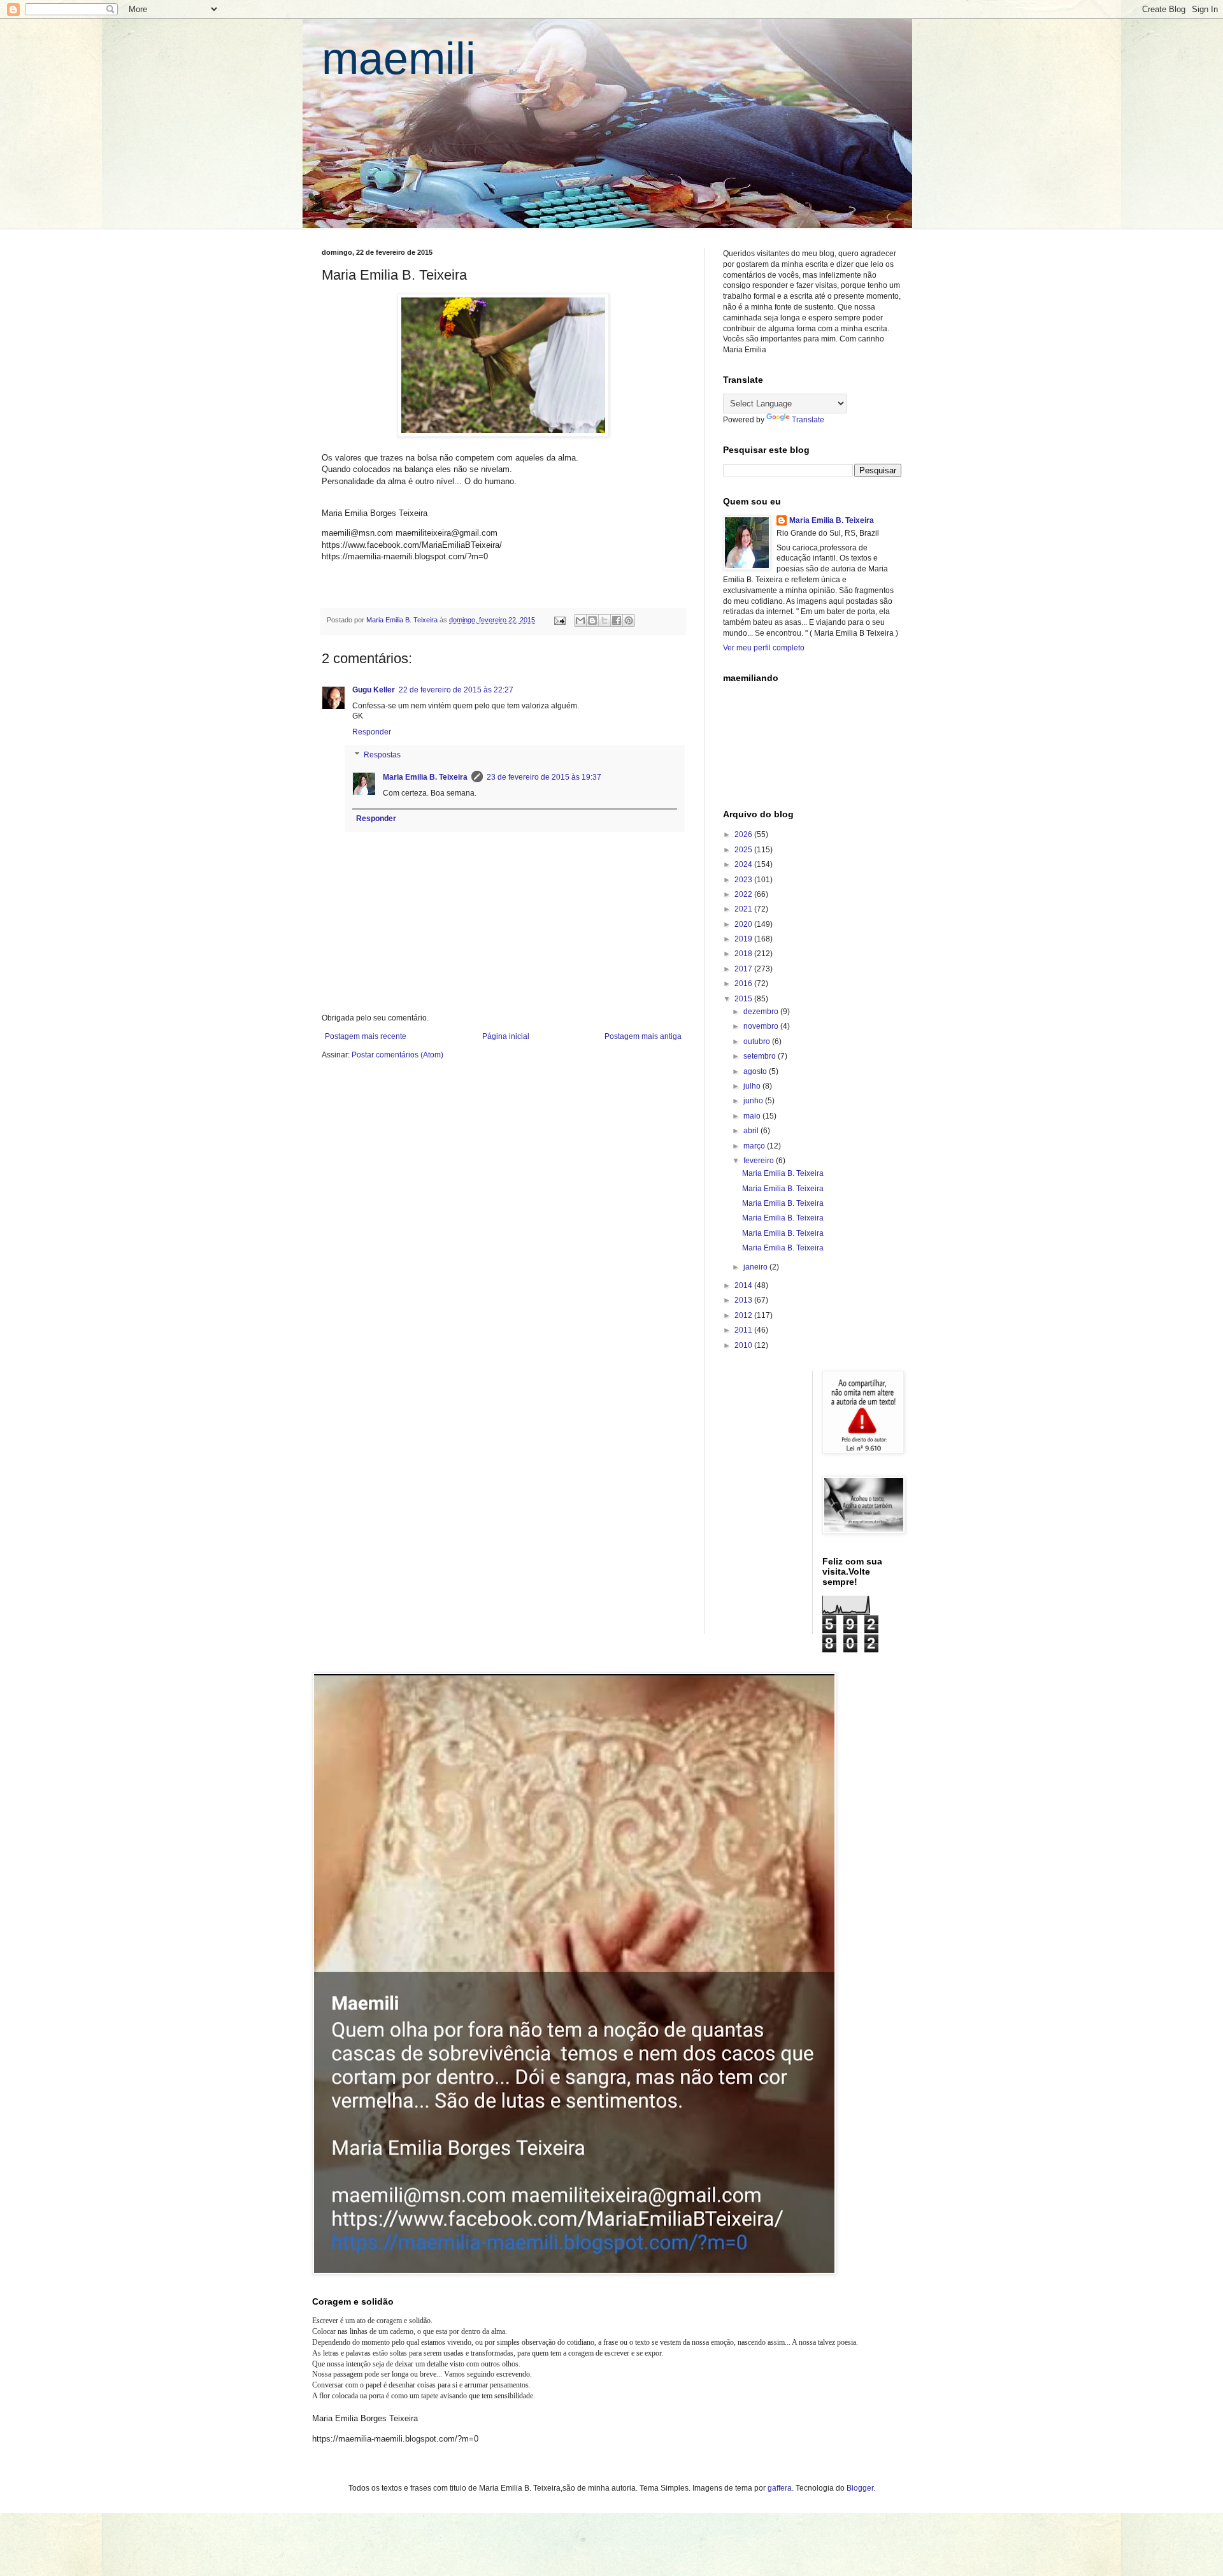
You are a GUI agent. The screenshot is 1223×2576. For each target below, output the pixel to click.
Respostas (382, 755)
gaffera (780, 2488)
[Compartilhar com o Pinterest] (629, 620)
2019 (744, 939)
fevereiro (760, 1161)
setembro (761, 1056)
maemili (399, 59)
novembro (762, 1026)
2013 (744, 1300)
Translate (808, 420)
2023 (744, 880)
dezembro (762, 1012)
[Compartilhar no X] (604, 620)
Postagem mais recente (366, 1036)
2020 (744, 924)
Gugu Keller (374, 690)
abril (752, 1131)
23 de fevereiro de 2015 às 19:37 (544, 777)
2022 (744, 894)
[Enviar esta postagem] (559, 620)
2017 (744, 969)
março (755, 1146)
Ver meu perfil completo (764, 648)
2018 (744, 954)
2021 (744, 909)
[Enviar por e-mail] (580, 620)
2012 (744, 1315)
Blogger (860, 2488)
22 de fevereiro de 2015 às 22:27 (456, 690)
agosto (756, 1071)
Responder (372, 732)
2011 (744, 1330)
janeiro (756, 1267)
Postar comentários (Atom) (397, 1055)
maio (753, 1116)
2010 (744, 1345)
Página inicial (506, 1036)
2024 (744, 864)
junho (754, 1101)
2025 (744, 850)
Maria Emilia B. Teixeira (425, 777)
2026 (744, 834)
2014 (744, 1285)
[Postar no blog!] (592, 620)
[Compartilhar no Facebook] (617, 620)
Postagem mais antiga (643, 1036)
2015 (744, 999)
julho (753, 1086)
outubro (758, 1041)
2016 (744, 984)
